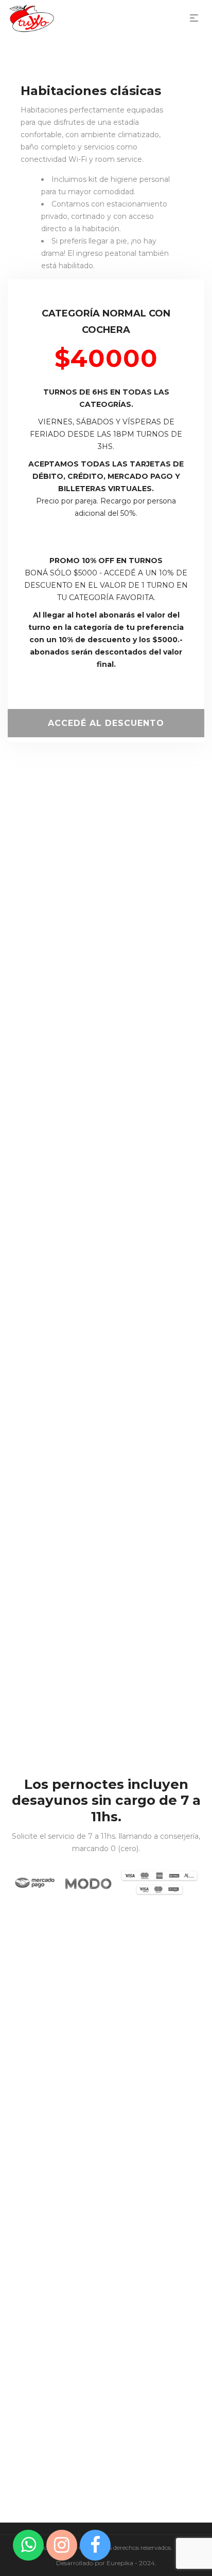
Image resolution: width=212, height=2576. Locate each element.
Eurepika (120, 2563)
